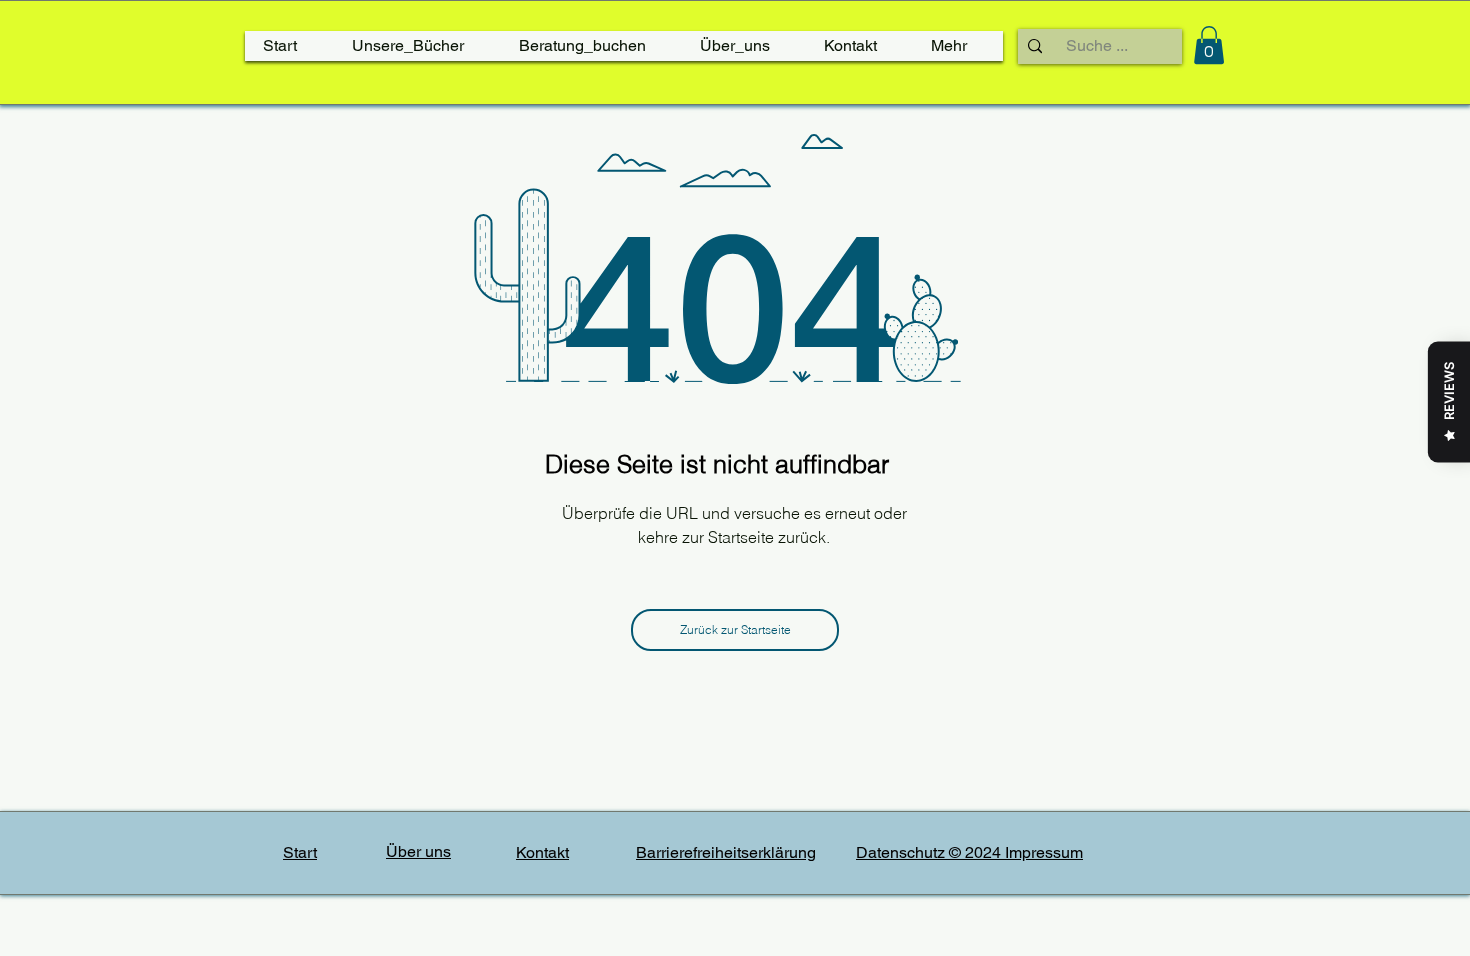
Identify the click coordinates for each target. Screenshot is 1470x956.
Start (300, 852)
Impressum (1044, 852)
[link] (1209, 45)
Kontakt (542, 852)
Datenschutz (902, 852)
